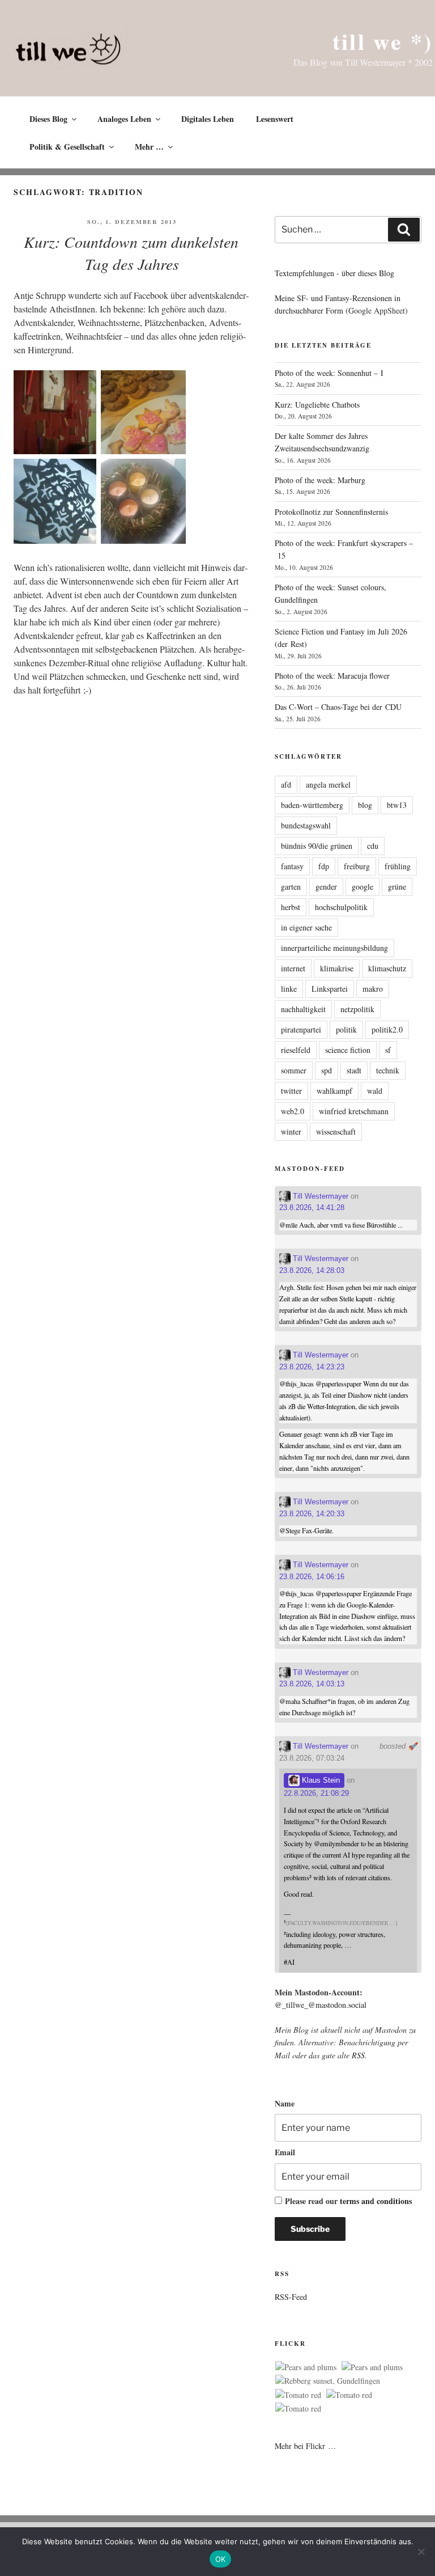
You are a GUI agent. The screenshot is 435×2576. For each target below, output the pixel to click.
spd (327, 1070)
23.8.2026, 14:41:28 (312, 1207)
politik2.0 (387, 1029)
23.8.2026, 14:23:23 (312, 1367)
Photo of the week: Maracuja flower (332, 676)
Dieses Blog (48, 119)
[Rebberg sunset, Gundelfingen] (328, 2381)
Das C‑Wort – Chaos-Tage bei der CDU (338, 707)
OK (221, 2559)
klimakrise (337, 968)
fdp (324, 866)
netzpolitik (357, 1009)
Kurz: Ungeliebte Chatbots (317, 405)
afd (286, 784)
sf (388, 1050)
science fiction (348, 1050)
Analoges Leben (124, 119)
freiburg (357, 866)
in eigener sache (306, 927)
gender (326, 887)
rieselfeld (296, 1050)
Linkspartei (330, 989)
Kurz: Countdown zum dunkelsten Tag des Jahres (131, 253)
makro (373, 989)
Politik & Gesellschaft (67, 147)
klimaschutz (387, 968)
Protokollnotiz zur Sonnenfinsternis (331, 512)
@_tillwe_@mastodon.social (321, 2005)
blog (365, 805)
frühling (398, 866)
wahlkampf (334, 1091)
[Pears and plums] (306, 2367)
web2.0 (293, 1111)
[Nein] (421, 2552)
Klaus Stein (320, 1780)
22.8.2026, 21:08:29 (316, 1793)
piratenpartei (301, 1029)
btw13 (397, 805)
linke (289, 989)
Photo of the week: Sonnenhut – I (329, 373)
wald (375, 1091)
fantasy (292, 866)
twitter (291, 1091)
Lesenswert (275, 119)
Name (285, 2103)
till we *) (383, 41)
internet (293, 968)
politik (346, 1029)
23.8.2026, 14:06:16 (312, 1577)
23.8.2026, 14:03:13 (312, 1684)
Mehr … (149, 147)
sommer (294, 1070)
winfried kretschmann (354, 1111)
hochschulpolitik (341, 907)
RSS (358, 2055)
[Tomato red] (298, 2395)
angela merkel (328, 784)
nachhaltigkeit (303, 1009)
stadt (354, 1070)
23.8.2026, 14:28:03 (312, 1270)
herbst (291, 907)
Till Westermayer (319, 1196)
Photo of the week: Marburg (320, 480)
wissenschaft (336, 1132)
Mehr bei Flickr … (305, 2446)
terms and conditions (376, 2201)
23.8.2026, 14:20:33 (312, 1514)
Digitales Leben (208, 119)
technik (388, 1070)
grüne (397, 887)
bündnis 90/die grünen (317, 846)
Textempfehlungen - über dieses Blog (334, 273)
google (362, 887)
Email (285, 2152)
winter (291, 1132)
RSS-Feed (291, 2297)
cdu (373, 846)
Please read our (348, 2201)
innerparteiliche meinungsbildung (334, 948)
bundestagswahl (306, 825)
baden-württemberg (312, 805)
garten (291, 887)
